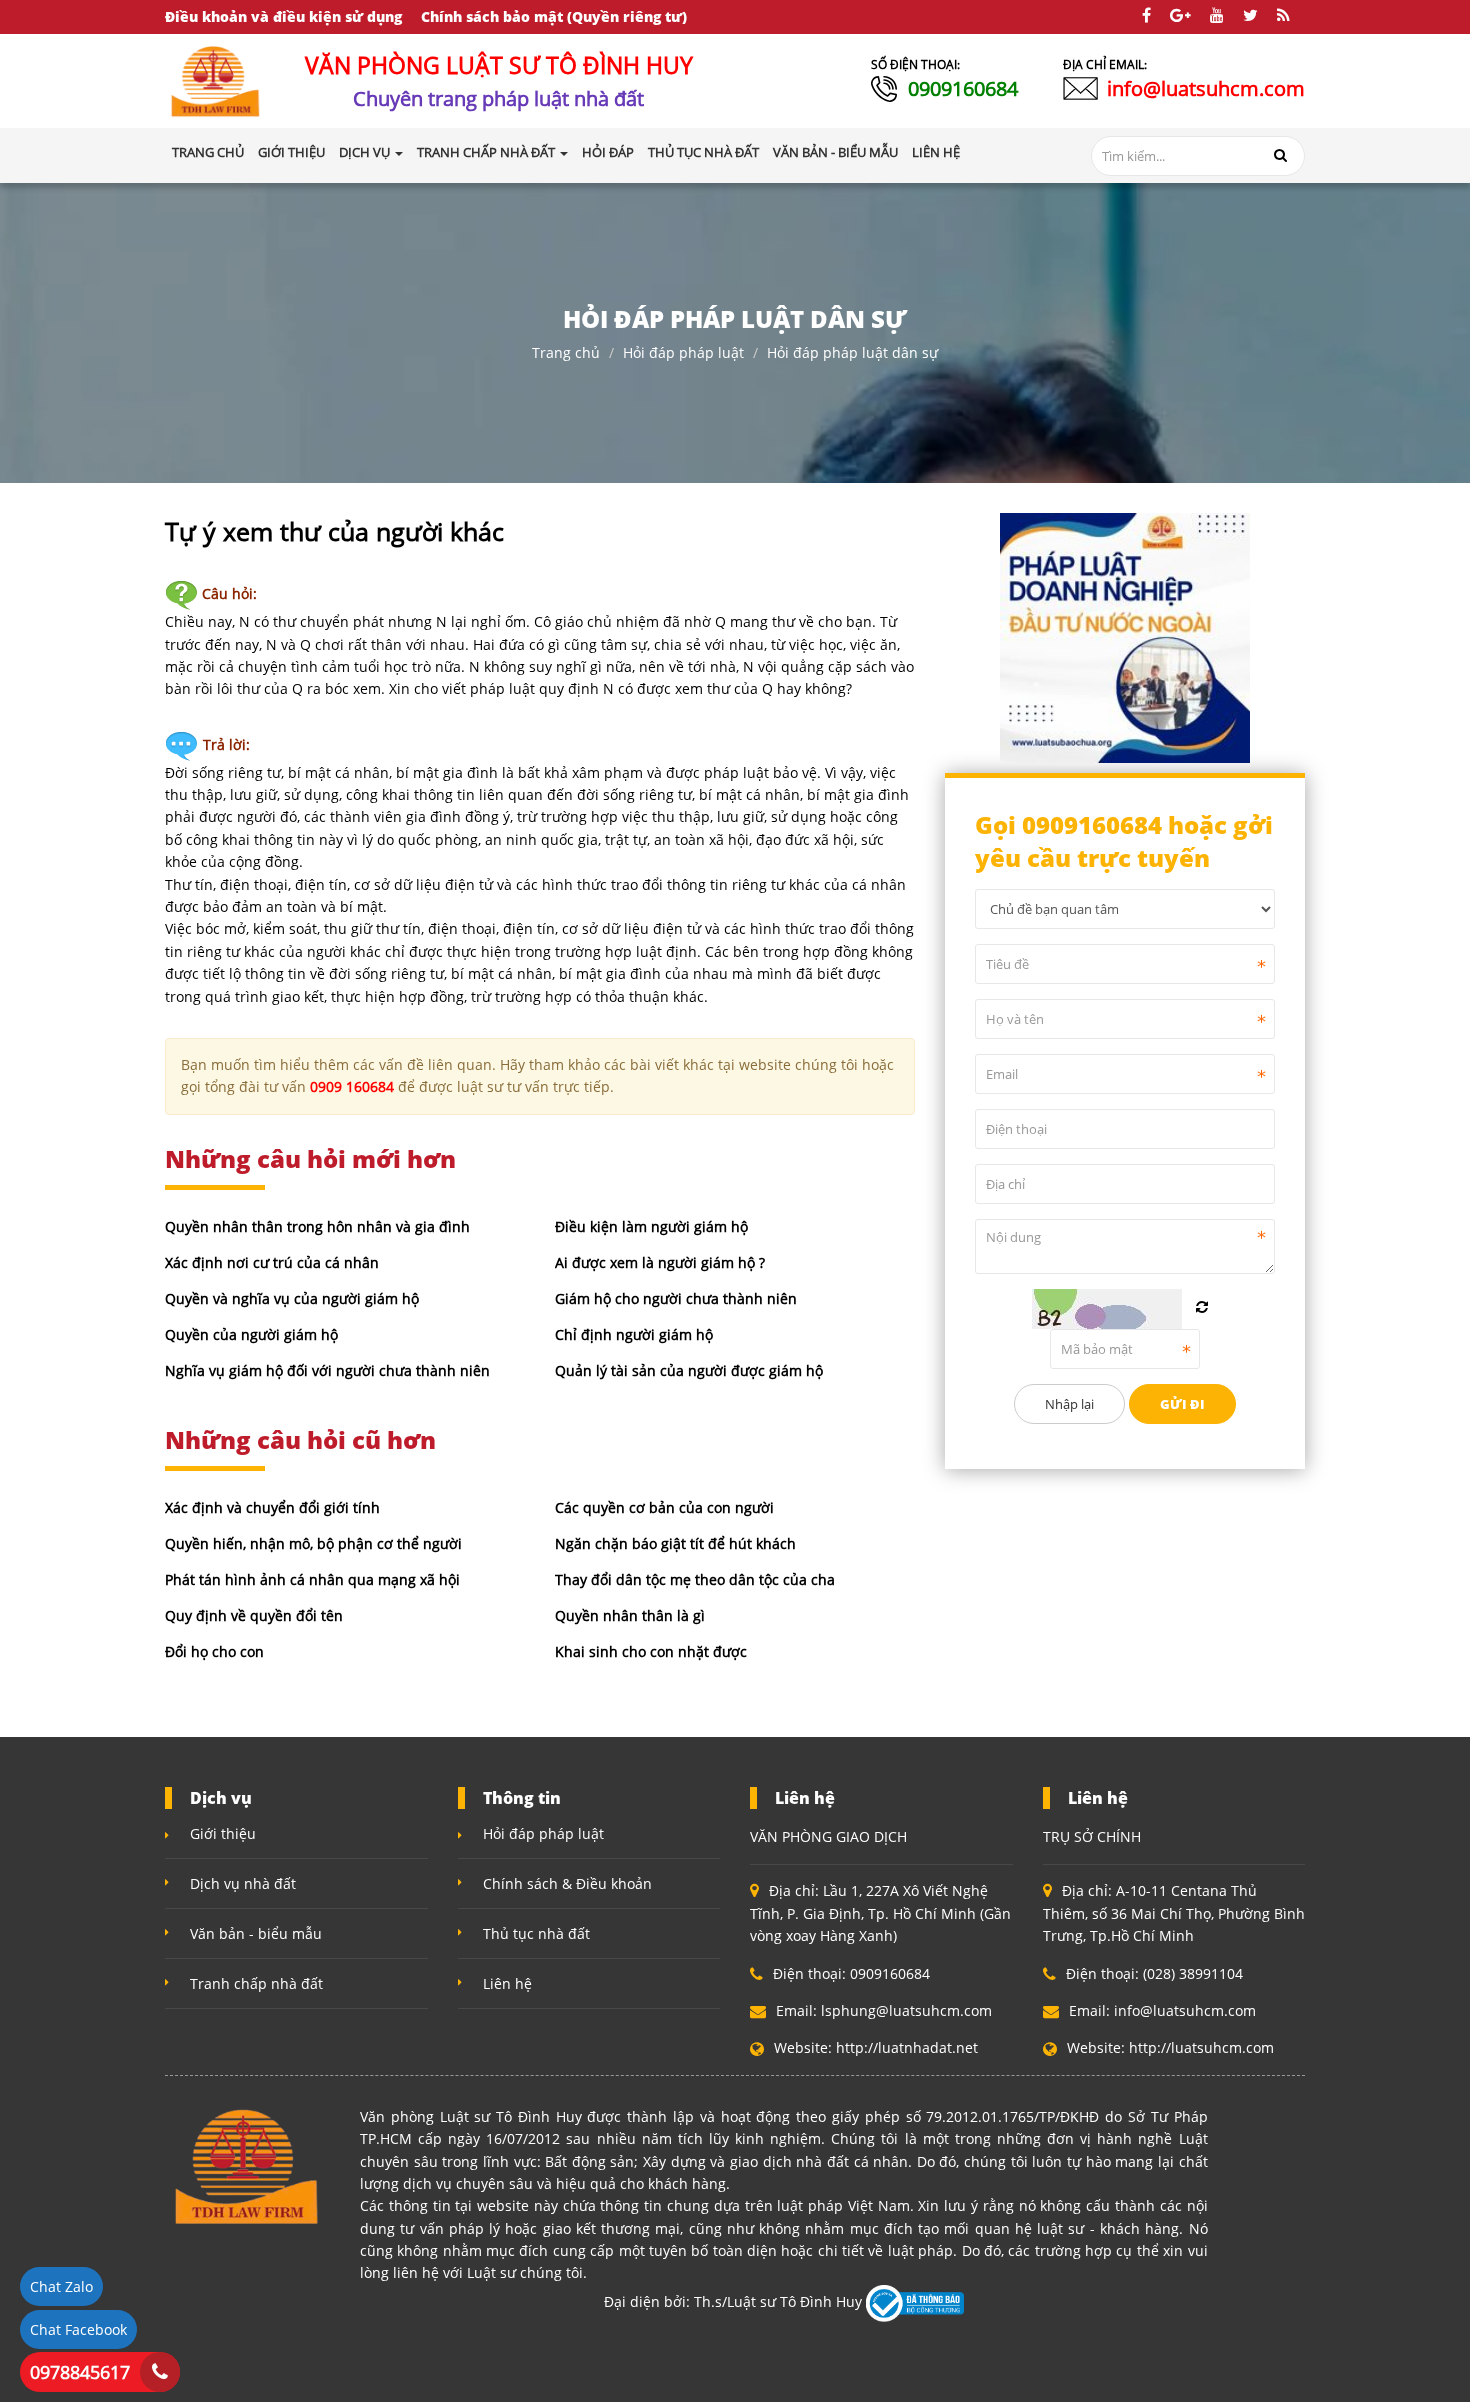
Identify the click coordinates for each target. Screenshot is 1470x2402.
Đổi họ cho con (214, 1651)
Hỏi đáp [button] (608, 152)
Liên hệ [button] (936, 152)
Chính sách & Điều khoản (567, 1883)
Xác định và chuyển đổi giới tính (272, 1507)
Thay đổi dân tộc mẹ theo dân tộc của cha (695, 1579)
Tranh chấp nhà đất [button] (487, 152)
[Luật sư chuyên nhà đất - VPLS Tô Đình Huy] (216, 79)
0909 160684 (352, 1086)
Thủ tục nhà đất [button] (703, 152)
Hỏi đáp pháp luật (683, 352)
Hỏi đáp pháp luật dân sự (852, 352)
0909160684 (963, 88)
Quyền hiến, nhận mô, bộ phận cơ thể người (313, 1543)
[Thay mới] (1202, 1307)
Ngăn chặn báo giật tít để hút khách (675, 1543)
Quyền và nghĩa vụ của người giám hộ (292, 1298)
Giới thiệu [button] (291, 152)
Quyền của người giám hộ (251, 1334)
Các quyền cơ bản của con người (664, 1507)
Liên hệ (507, 1983)
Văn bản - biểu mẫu (256, 1933)
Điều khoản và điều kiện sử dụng (283, 16)
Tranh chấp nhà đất (256, 1983)
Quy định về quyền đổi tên (254, 1615)
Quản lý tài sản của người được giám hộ (689, 1370)
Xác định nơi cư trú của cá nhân (272, 1262)
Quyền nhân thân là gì (630, 1615)
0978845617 (80, 2372)
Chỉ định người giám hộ (634, 1334)
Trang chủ (208, 152)
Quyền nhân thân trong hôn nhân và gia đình (317, 1226)
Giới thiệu (223, 1833)
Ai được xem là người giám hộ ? (660, 1262)
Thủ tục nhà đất (536, 1933)
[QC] (1125, 635)
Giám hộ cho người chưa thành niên (676, 1298)
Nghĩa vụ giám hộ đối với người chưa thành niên (327, 1370)
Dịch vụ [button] (366, 152)
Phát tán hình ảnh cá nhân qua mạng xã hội (312, 1579)
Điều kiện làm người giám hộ (651, 1226)
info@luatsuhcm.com (1206, 88)
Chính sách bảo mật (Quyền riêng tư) (554, 16)
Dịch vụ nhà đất (243, 1883)
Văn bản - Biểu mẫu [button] (835, 152)
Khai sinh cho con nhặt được (651, 1651)
